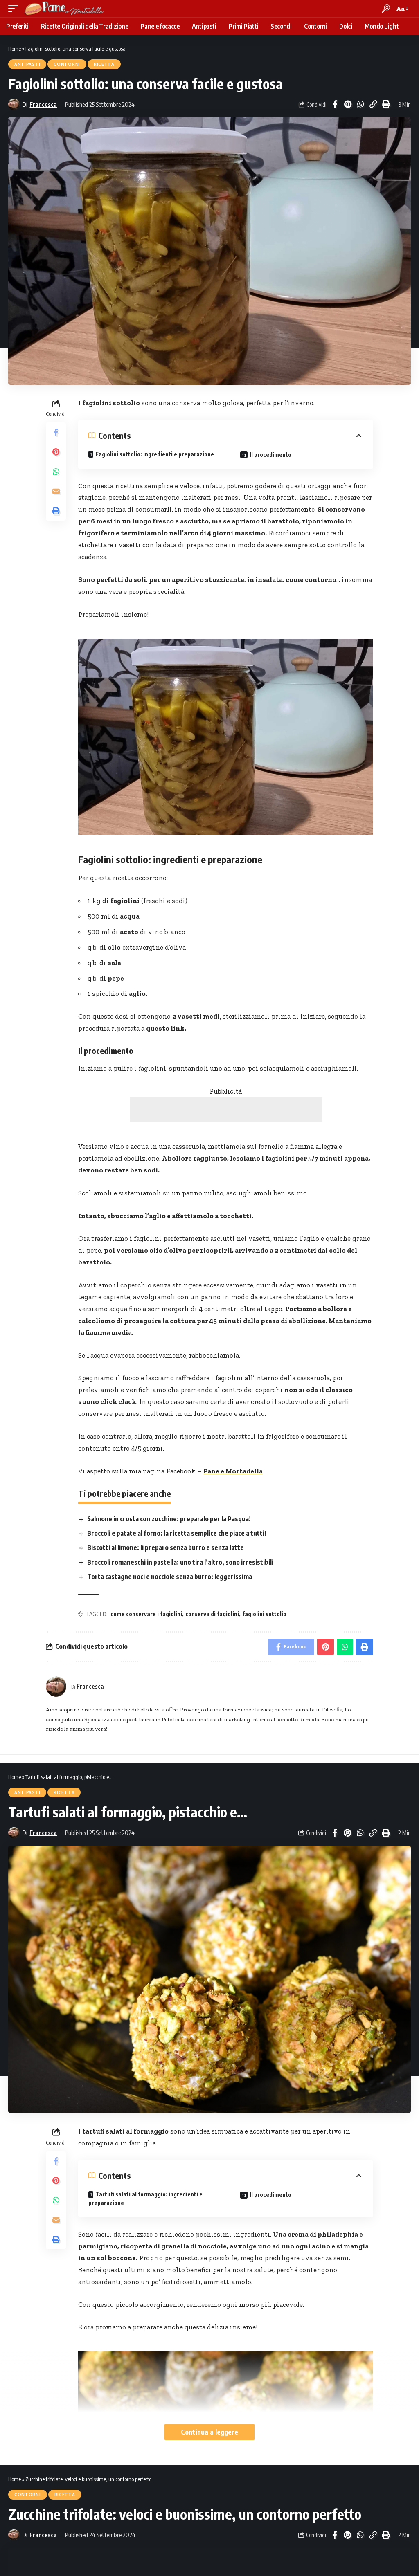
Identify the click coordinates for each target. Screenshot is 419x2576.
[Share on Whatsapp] (360, 104)
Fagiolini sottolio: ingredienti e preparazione (155, 454)
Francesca (43, 104)
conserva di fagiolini (212, 1614)
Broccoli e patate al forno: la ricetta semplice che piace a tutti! (177, 1533)
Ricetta (104, 64)
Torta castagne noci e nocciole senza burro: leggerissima (170, 1577)
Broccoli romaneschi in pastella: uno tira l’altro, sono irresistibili (180, 1562)
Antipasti (27, 64)
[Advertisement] (226, 1109)
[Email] (56, 491)
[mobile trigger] (15, 9)
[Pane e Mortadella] (64, 9)
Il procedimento (270, 455)
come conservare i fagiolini (146, 1614)
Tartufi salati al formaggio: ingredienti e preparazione (145, 2199)
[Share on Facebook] (335, 104)
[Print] (386, 104)
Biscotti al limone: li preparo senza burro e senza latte (166, 1547)
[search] (386, 9)
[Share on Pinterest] (348, 104)
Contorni (67, 64)
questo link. (166, 1028)
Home (15, 49)
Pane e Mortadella (233, 1471)
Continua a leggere (209, 2432)
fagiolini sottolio (264, 1614)
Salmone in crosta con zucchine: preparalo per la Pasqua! (169, 1519)
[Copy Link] (373, 104)
